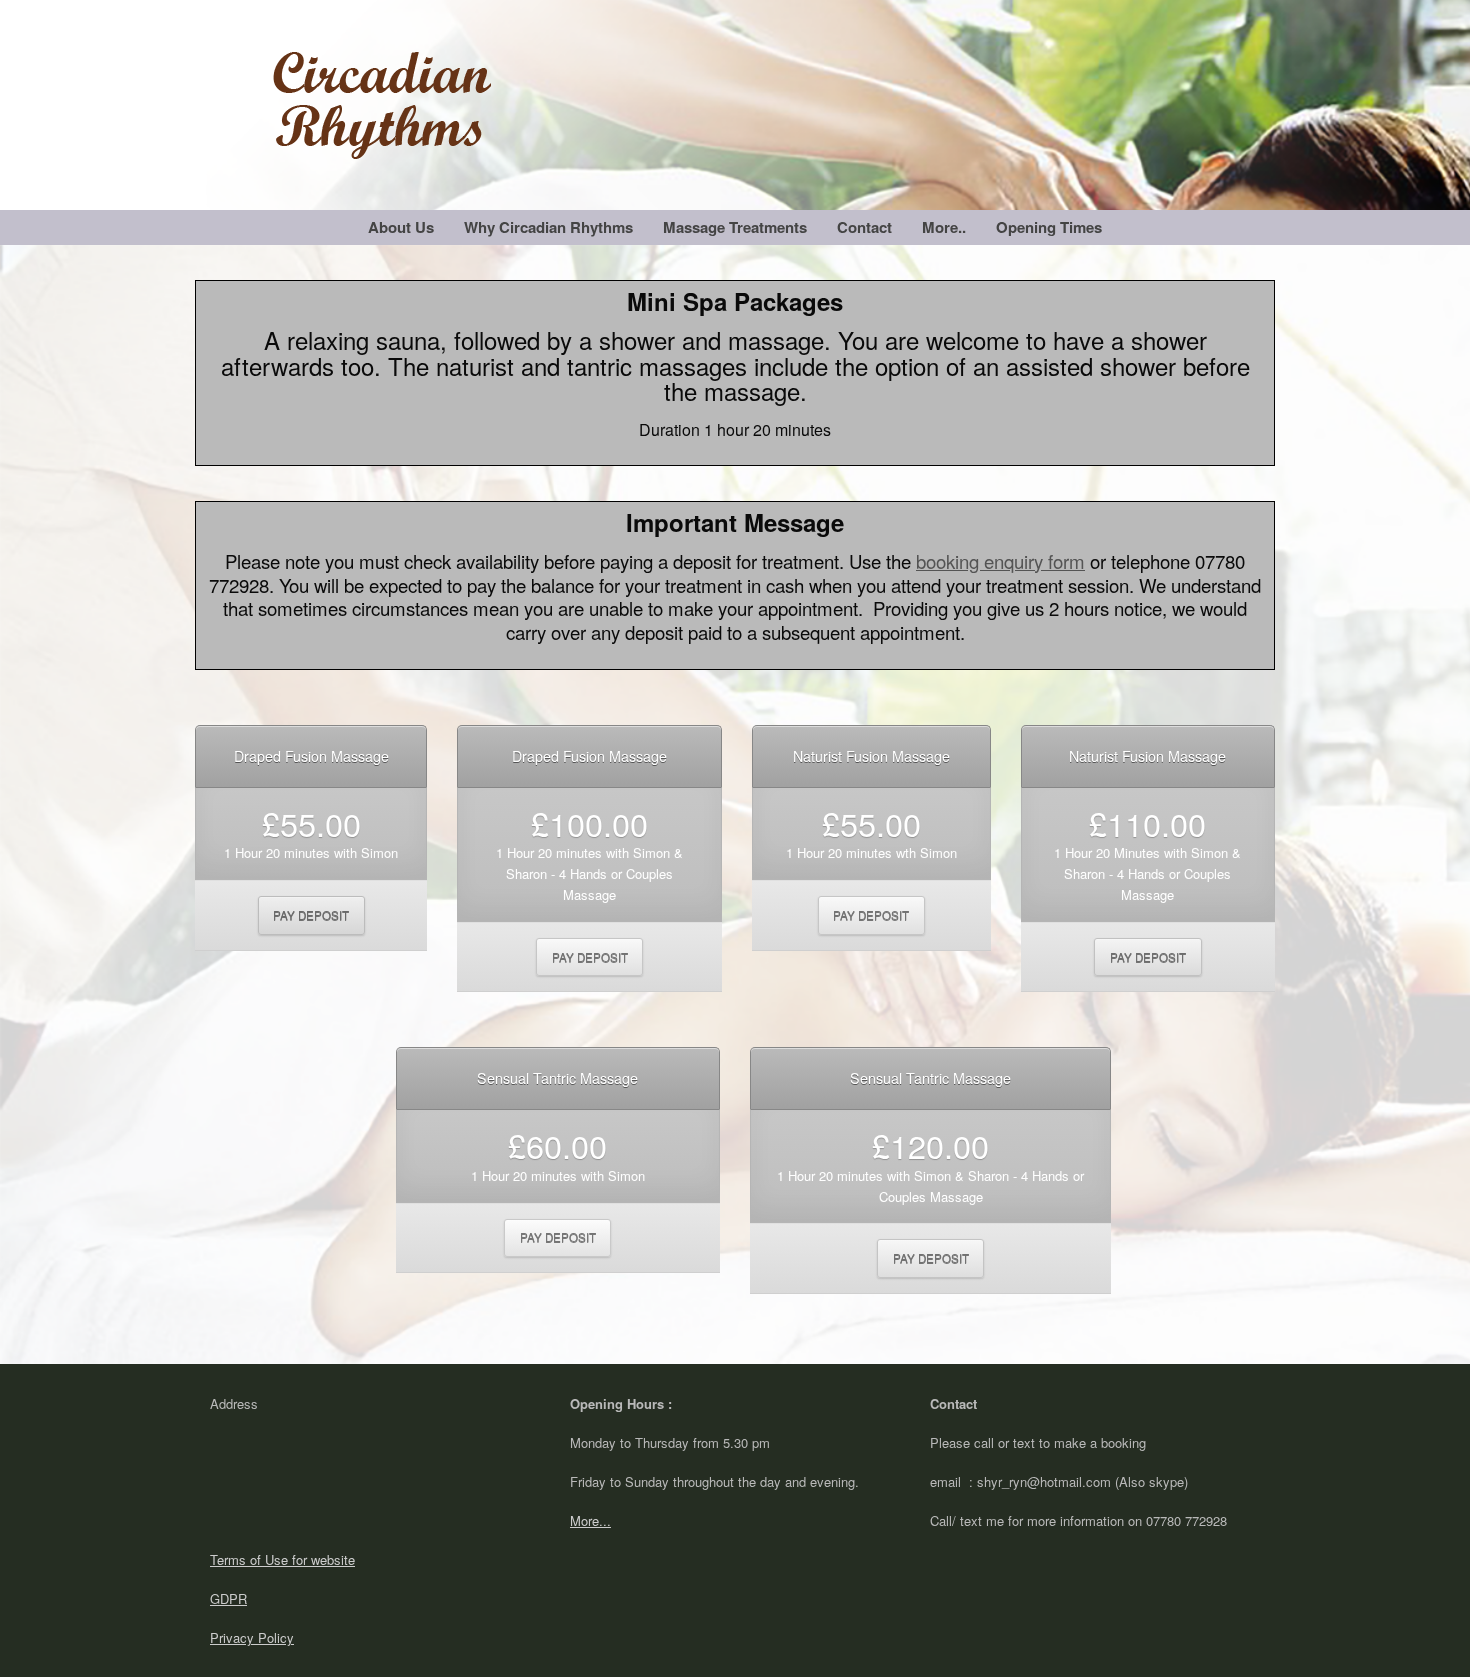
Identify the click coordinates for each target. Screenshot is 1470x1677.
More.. (944, 227)
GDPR (228, 1598)
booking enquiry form (1000, 561)
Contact (864, 227)
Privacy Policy (252, 1637)
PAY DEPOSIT (311, 915)
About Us (401, 227)
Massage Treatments (735, 227)
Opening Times (1049, 227)
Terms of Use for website (282, 1559)
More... (590, 1520)
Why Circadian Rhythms (548, 227)
